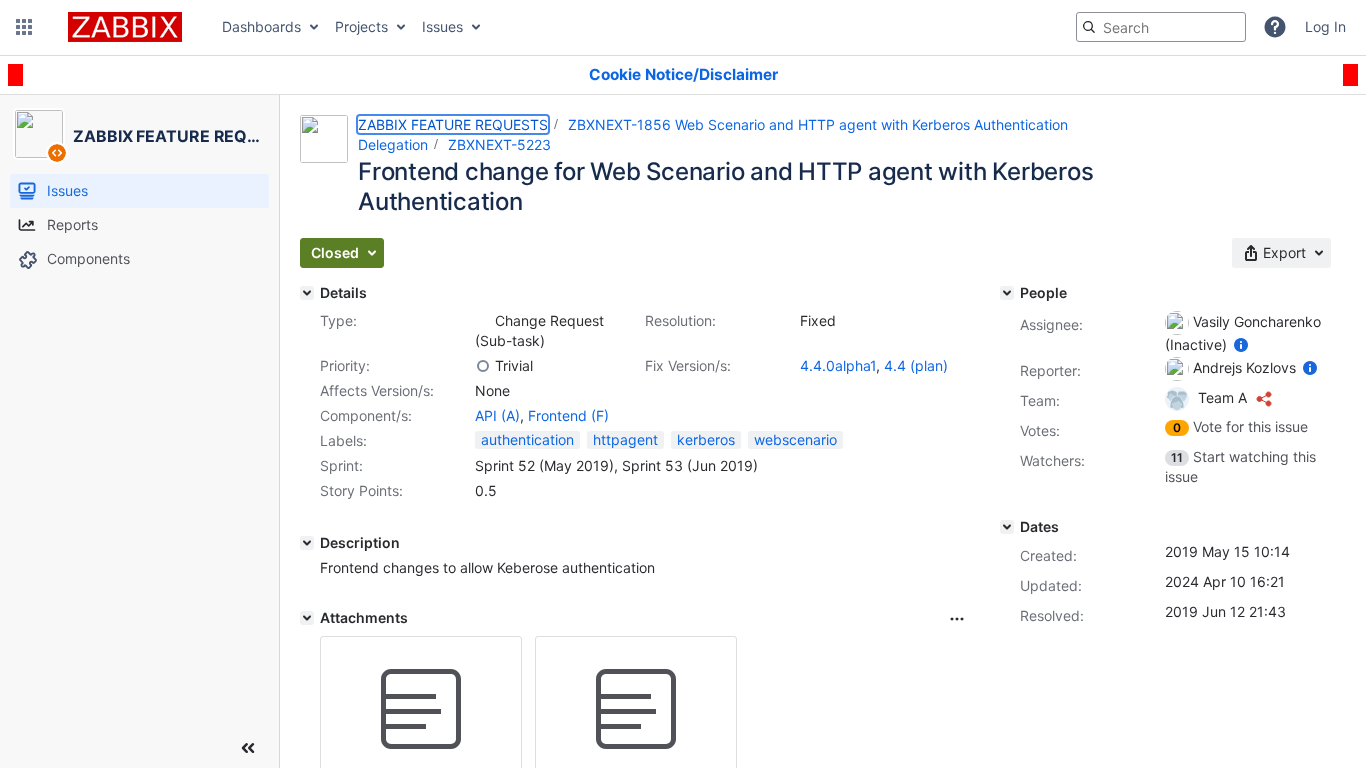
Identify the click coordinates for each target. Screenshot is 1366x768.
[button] (24, 27)
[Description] (307, 543)
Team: (1040, 400)
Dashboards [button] (261, 26)
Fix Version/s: (688, 365)
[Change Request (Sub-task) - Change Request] (483, 321)
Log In (1325, 26)
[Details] (307, 293)
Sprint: (341, 465)
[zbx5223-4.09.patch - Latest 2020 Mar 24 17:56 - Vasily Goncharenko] (636, 710)
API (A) (497, 415)
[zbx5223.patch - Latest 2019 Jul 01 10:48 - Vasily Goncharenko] (421, 710)
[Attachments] (307, 618)
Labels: (343, 440)
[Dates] (1007, 527)
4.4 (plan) (916, 365)
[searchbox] (1161, 27)
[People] (1007, 293)
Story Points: (361, 490)
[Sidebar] (248, 748)
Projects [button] (361, 26)
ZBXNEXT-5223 (499, 144)
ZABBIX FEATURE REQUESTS (453, 124)
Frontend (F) (568, 415)
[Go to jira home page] (125, 27)
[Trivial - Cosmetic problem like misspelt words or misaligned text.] (483, 366)
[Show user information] (1241, 344)
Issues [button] (442, 26)
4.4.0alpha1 (838, 365)
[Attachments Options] (957, 619)
